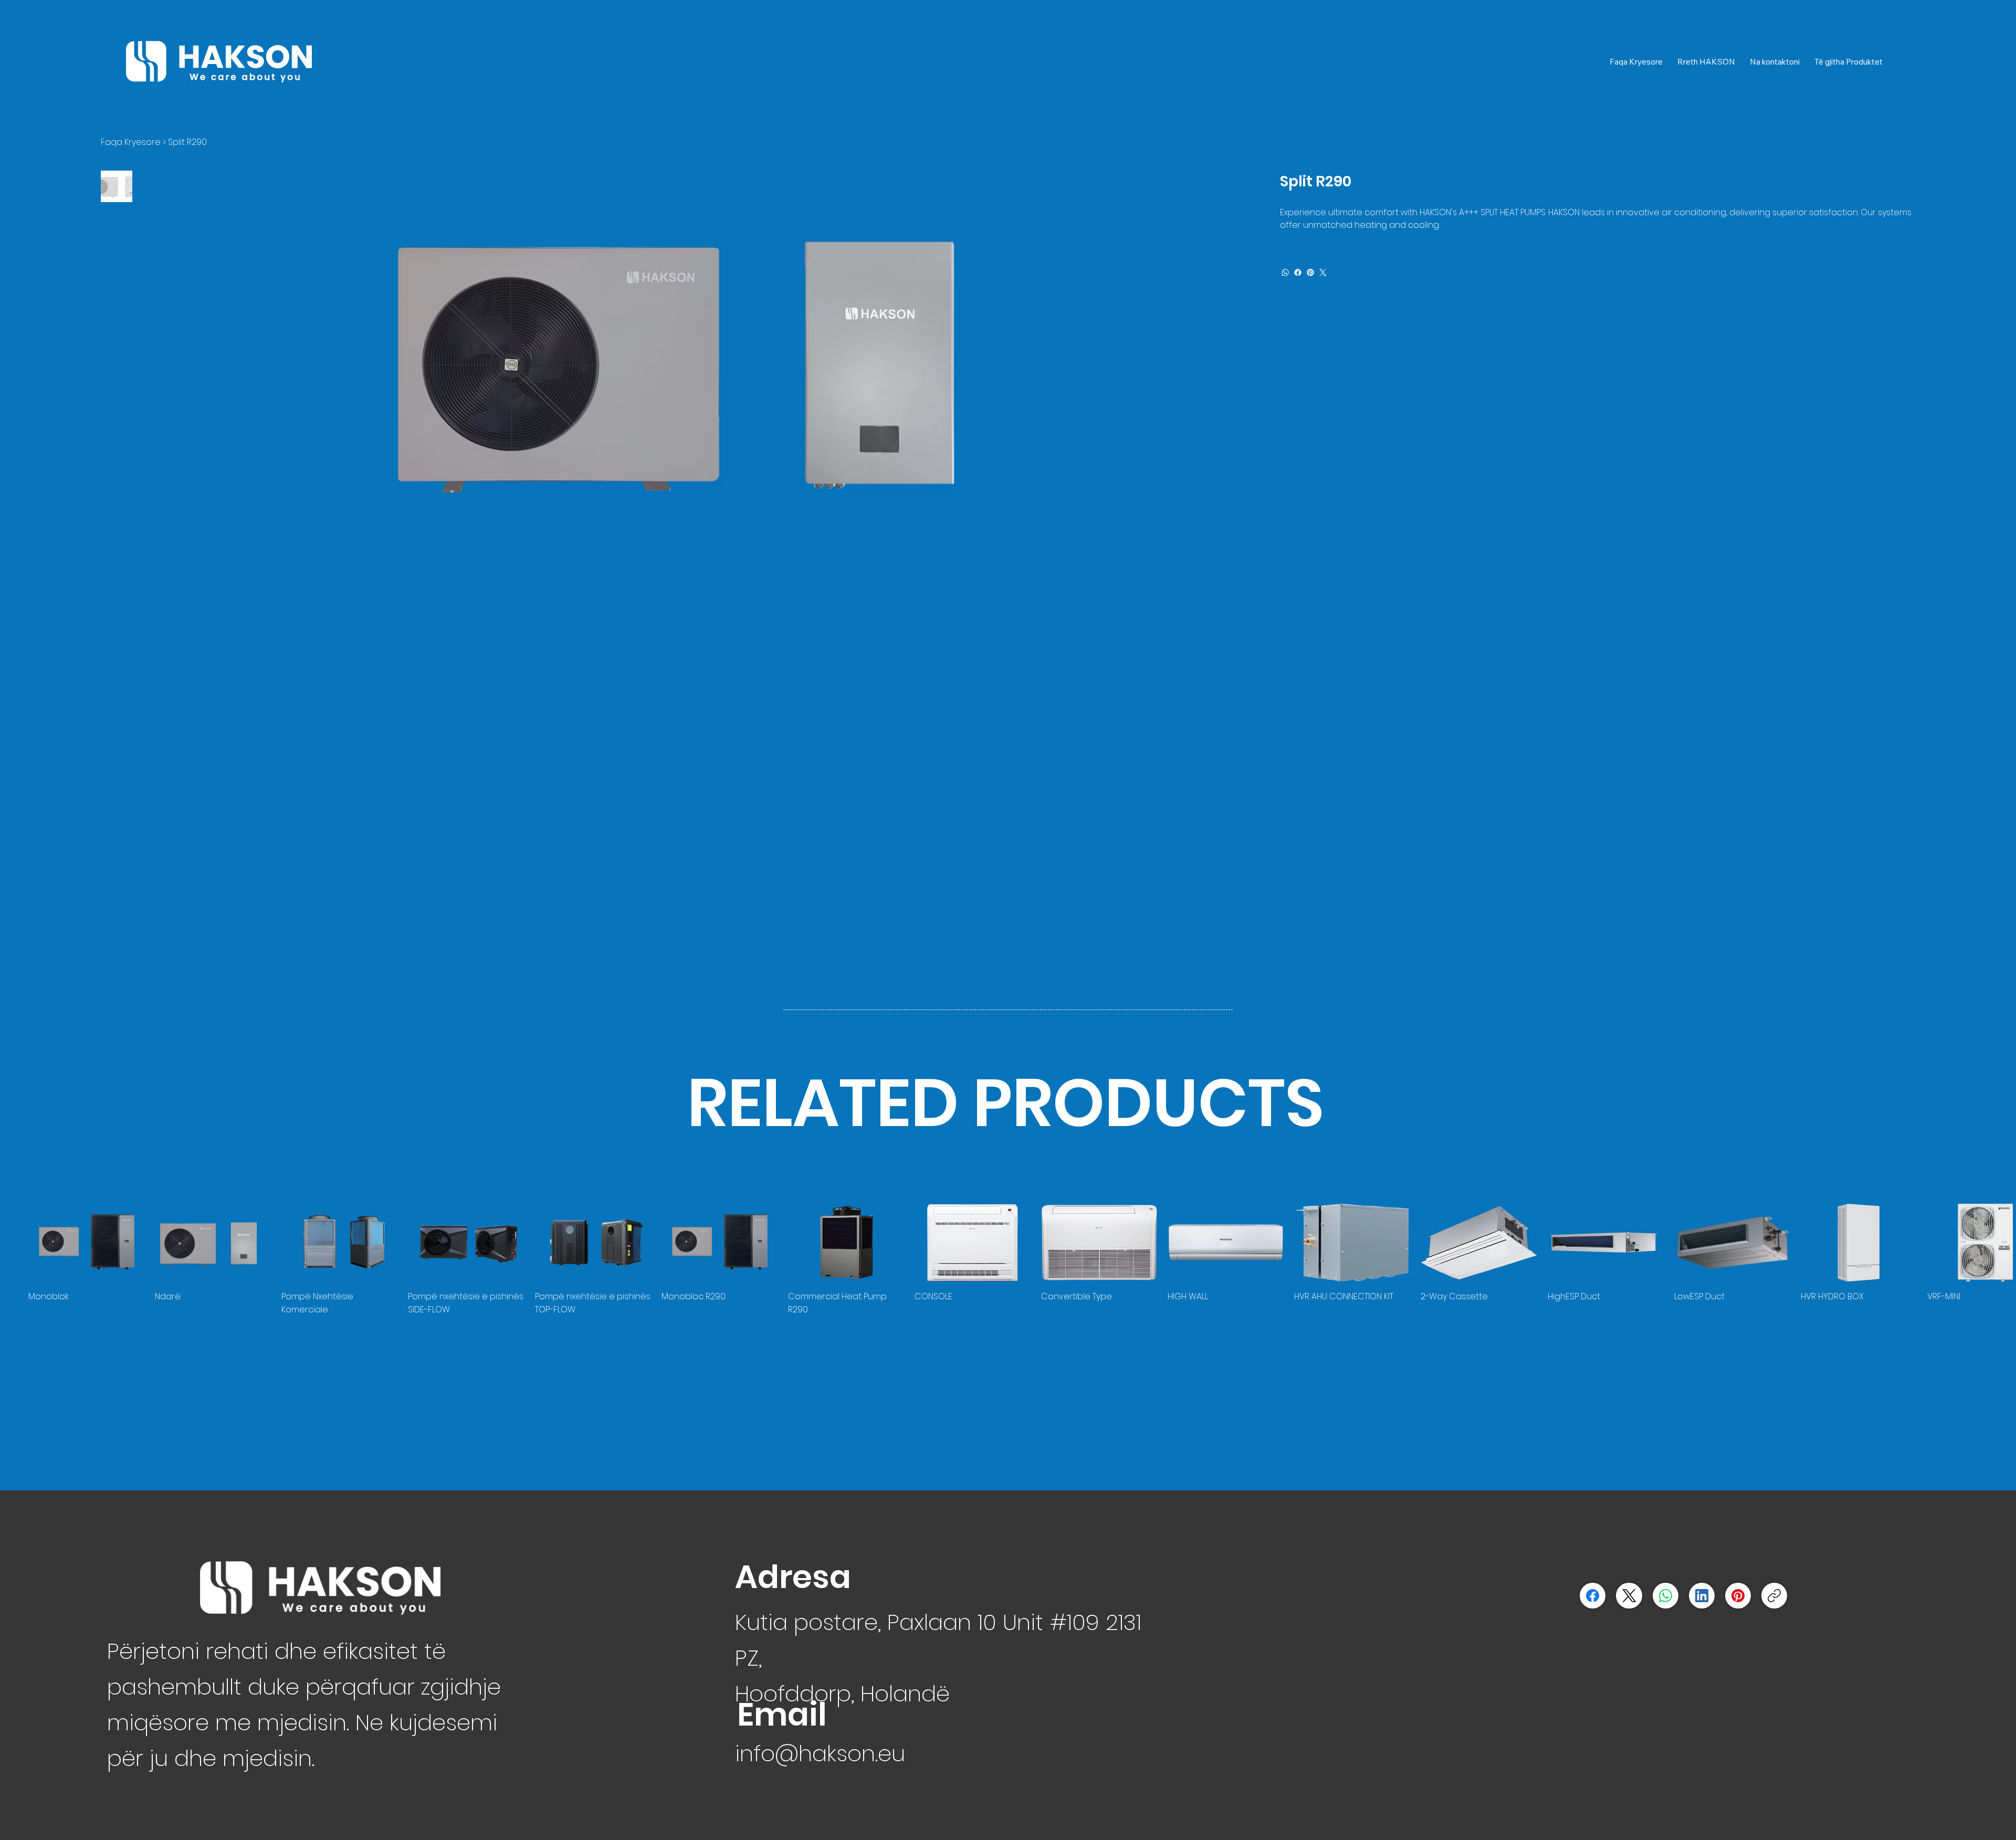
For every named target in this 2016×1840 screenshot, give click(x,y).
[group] (1008, 1260)
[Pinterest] (1310, 272)
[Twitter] (1323, 272)
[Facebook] (1298, 272)
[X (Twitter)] (1629, 1596)
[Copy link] (1774, 1596)
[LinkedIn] (1702, 1596)
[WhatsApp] (1285, 272)
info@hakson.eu (820, 1753)
